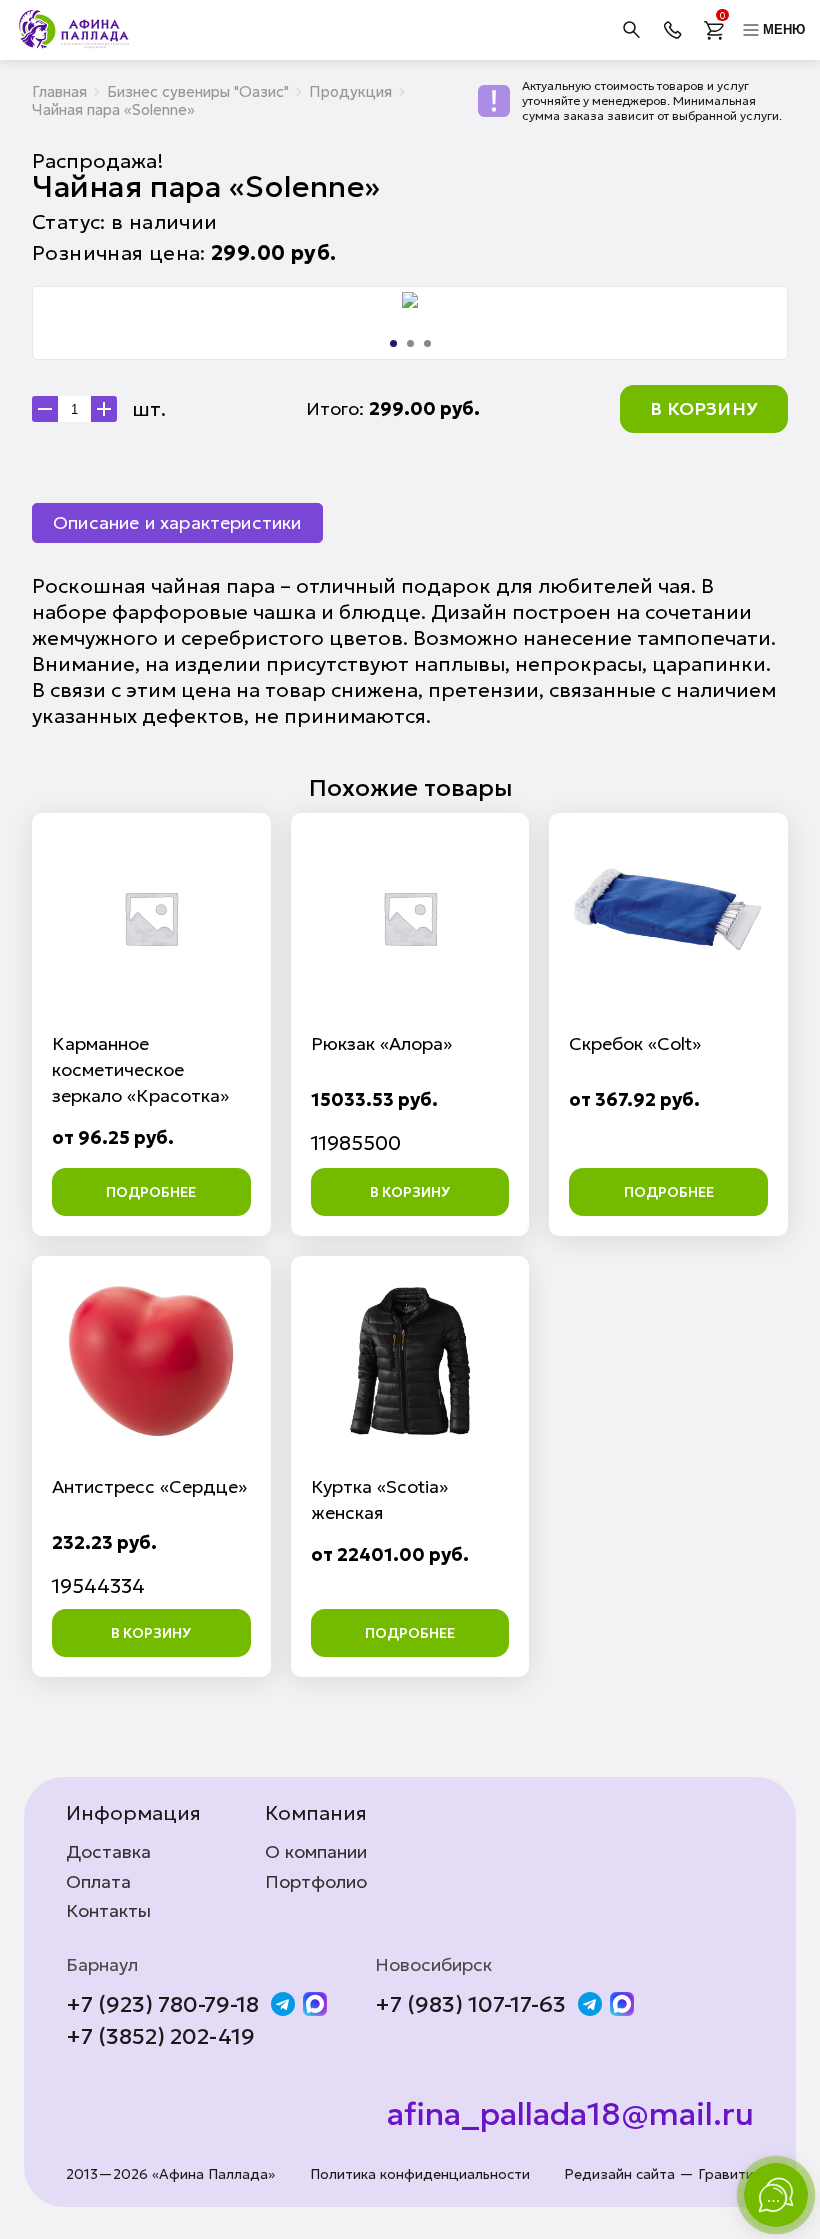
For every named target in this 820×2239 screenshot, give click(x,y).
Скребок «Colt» (635, 1043)
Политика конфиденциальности (420, 2174)
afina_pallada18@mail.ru (570, 2114)
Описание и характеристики (177, 522)
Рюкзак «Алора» (381, 1043)
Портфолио (316, 1882)
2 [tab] (410, 343)
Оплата (98, 1882)
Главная (59, 91)
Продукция (350, 91)
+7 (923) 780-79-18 (162, 2005)
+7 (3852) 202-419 (160, 2037)
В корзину (704, 408)
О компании (316, 1852)
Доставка (108, 1852)
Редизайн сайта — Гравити (659, 2174)
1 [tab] (393, 343)
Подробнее (151, 1192)
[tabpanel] (410, 300)
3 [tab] (427, 343)
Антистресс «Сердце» (149, 1486)
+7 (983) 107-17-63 (470, 2005)
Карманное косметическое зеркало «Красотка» (140, 1069)
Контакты (108, 1911)
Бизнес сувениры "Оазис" (198, 91)
